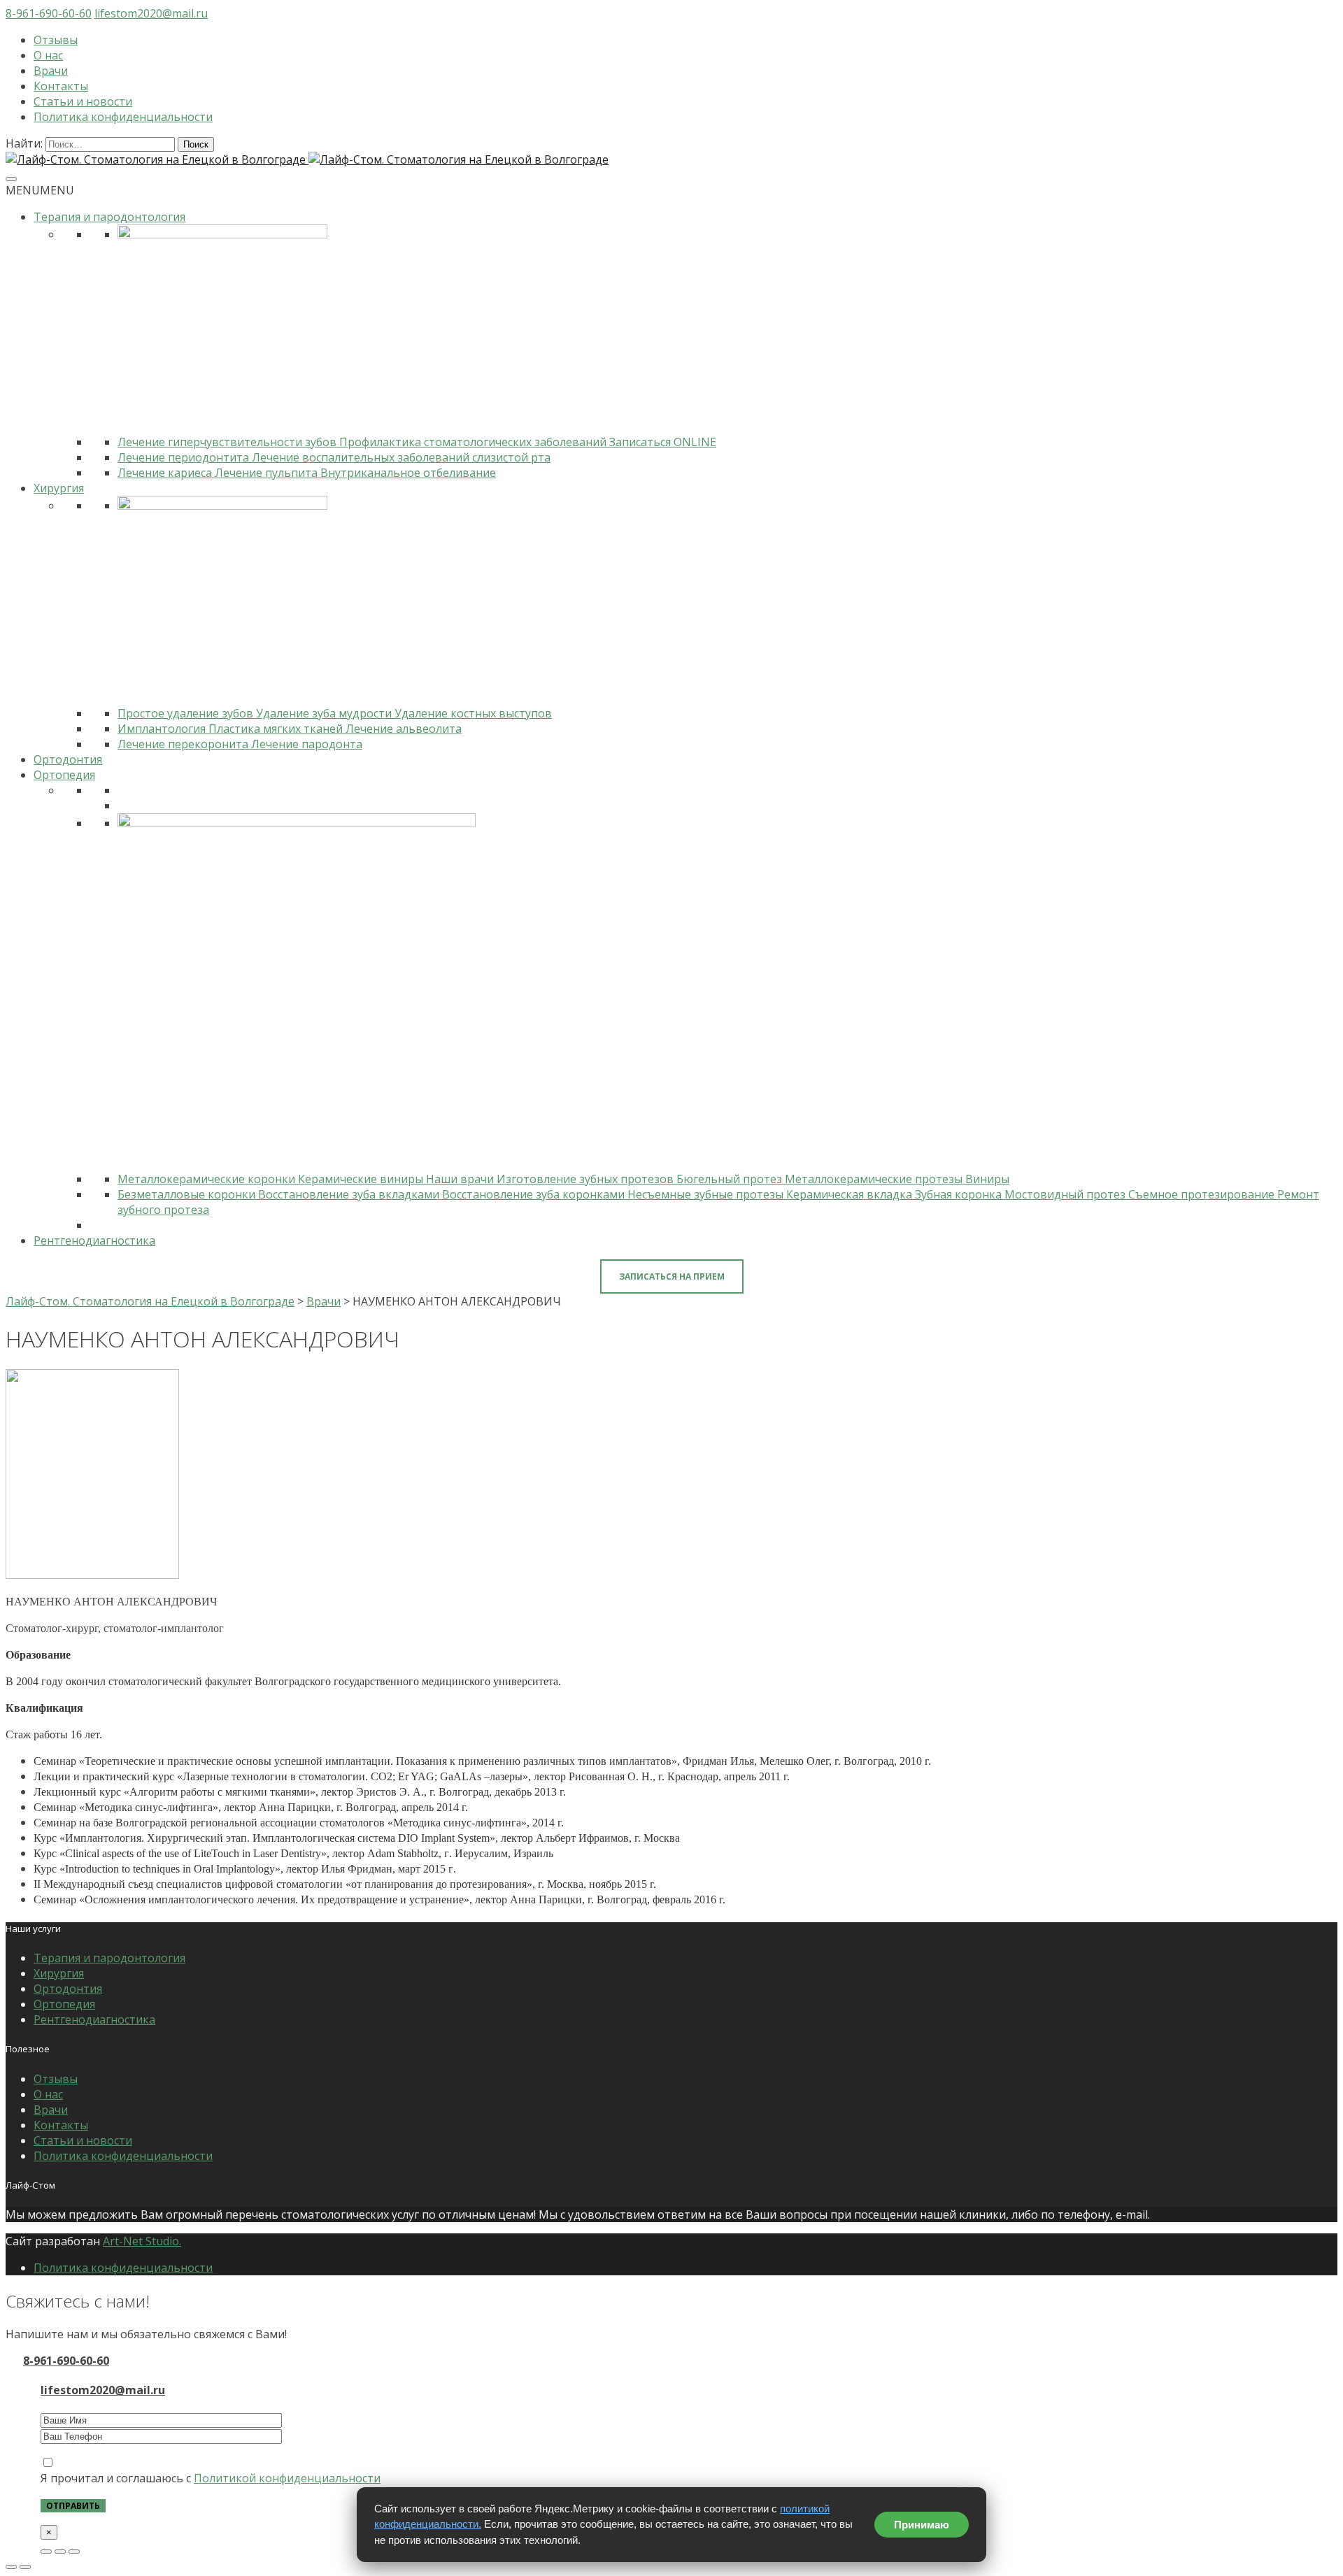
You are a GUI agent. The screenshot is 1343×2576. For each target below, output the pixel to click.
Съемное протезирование (1203, 1194)
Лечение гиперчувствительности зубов (228, 442)
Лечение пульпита (268, 473)
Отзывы (56, 40)
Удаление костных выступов (473, 713)
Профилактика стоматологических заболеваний (474, 442)
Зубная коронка (960, 1194)
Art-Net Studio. (142, 2241)
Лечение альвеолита (404, 729)
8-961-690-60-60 (49, 13)
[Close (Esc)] (46, 2552)
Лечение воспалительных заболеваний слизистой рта (401, 457)
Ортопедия (64, 775)
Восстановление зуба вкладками (350, 1194)
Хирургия (59, 488)
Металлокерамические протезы (875, 1179)
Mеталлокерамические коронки (208, 1179)
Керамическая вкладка (851, 1194)
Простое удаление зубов (187, 713)
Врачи (51, 71)
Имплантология (163, 729)
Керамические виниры (362, 1179)
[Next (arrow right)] (25, 2567)
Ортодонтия (68, 759)
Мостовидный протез (1066, 1194)
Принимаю (922, 2525)
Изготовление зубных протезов (587, 1179)
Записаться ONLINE (663, 442)
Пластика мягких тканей (277, 729)
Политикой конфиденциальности (287, 2478)
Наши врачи (461, 1179)
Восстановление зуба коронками (535, 1194)
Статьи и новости (83, 101)
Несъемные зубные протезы (707, 1194)
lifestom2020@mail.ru (151, 13)
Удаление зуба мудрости (325, 713)
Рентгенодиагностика (94, 1240)
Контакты (61, 86)
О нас (48, 55)
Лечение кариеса (166, 473)
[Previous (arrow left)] (11, 2567)
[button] (40, 190)
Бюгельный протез (731, 1179)
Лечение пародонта (307, 744)
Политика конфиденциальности (123, 117)
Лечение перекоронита (184, 744)
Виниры (987, 1179)
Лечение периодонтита (185, 457)
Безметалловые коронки (188, 1194)
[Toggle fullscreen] (60, 2552)
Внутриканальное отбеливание (408, 473)
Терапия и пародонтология (109, 217)
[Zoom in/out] (74, 2552)
